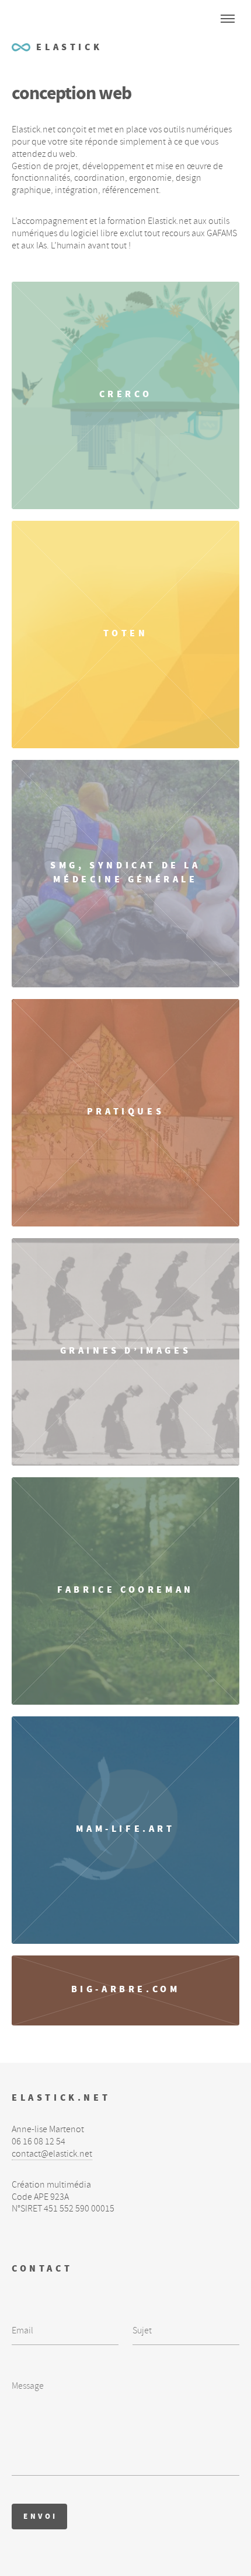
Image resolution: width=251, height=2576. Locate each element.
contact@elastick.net (52, 2154)
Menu (228, 19)
